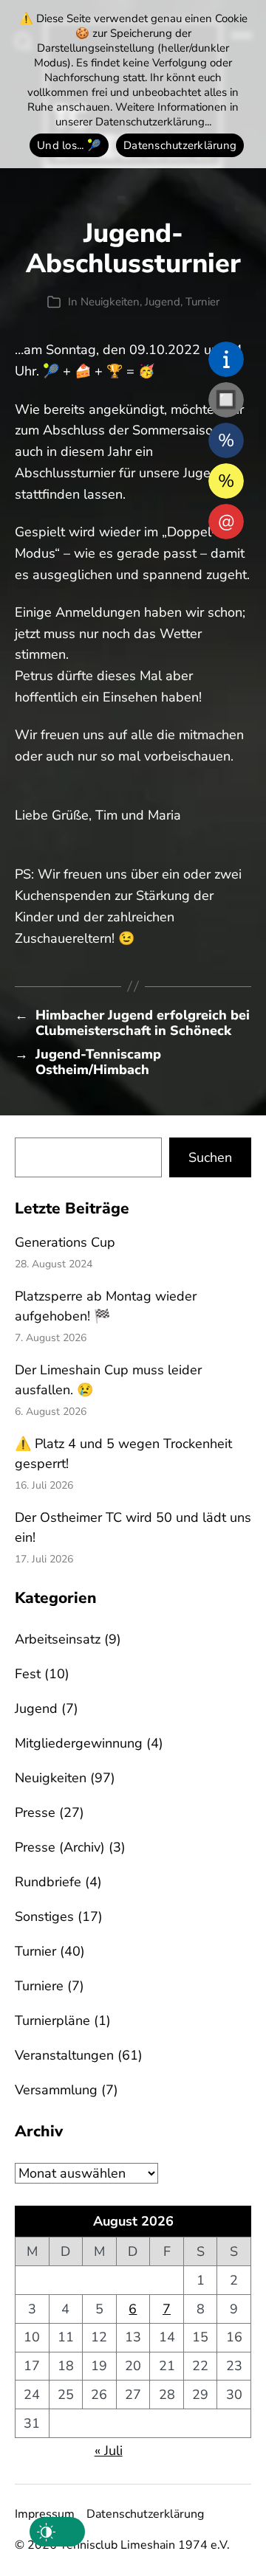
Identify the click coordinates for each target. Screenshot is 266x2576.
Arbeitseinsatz (58, 1639)
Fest (28, 1674)
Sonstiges (44, 1917)
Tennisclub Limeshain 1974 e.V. (145, 2545)
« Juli (109, 2451)
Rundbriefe (48, 1882)
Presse (35, 1812)
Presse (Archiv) (60, 1847)
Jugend (163, 302)
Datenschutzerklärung (145, 2514)
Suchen (210, 1157)
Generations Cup (65, 1242)
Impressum (45, 2514)
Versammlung (56, 2090)
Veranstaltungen (64, 2055)
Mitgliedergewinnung (79, 1743)
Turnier (202, 302)
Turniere (39, 1986)
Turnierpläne (52, 2021)
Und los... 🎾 (69, 145)
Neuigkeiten (110, 302)
